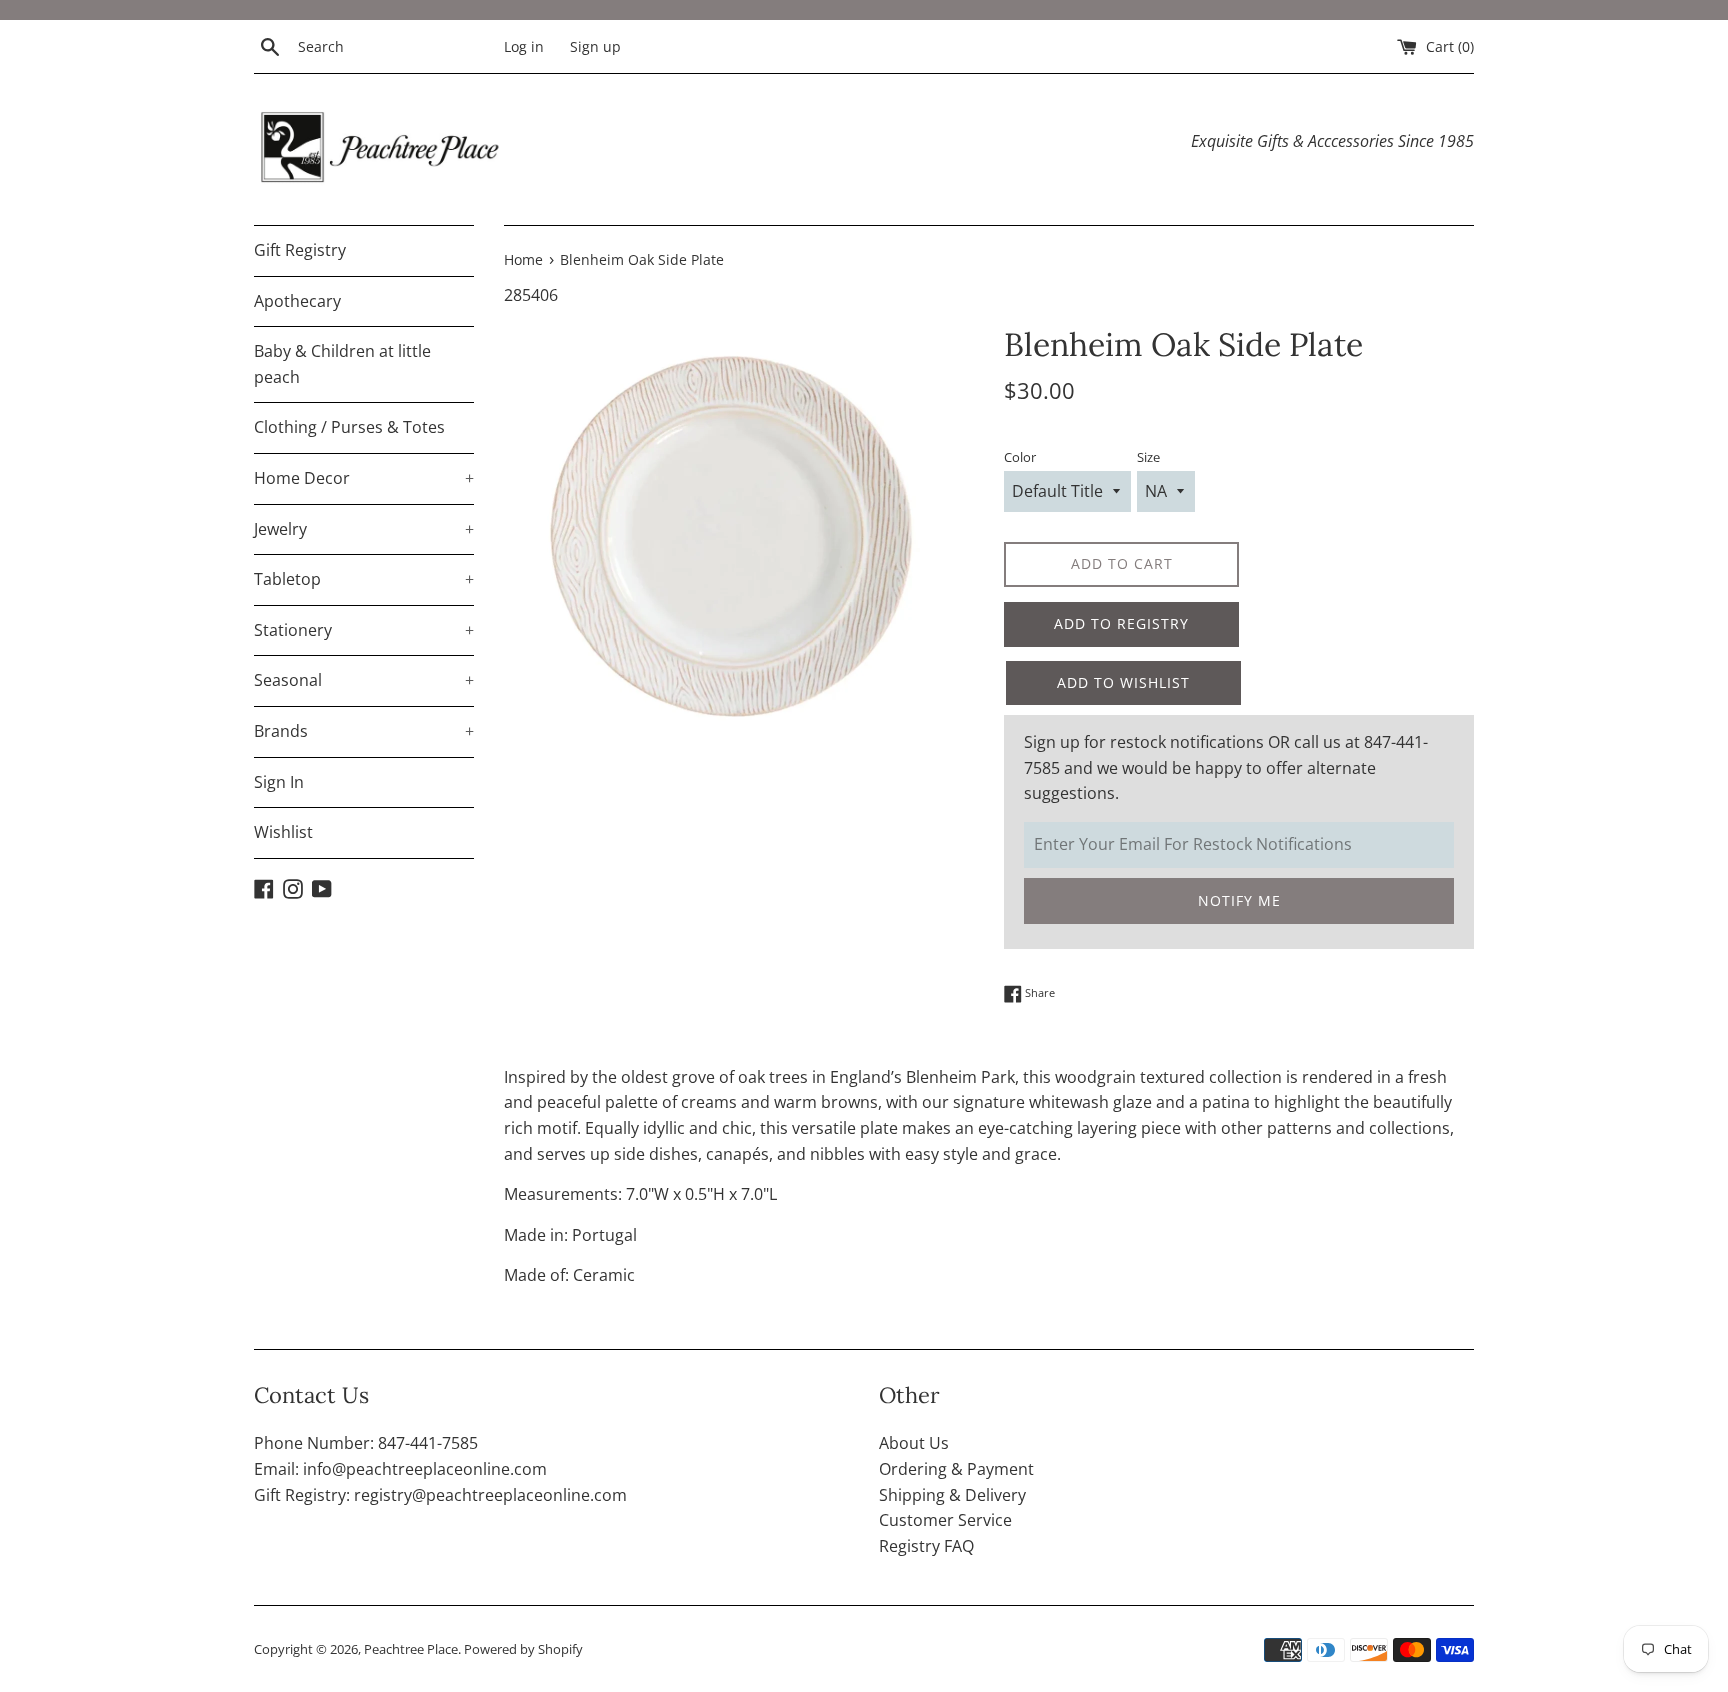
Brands (364, 731)
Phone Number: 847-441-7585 (366, 1443)
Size (1148, 457)
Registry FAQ (926, 1546)
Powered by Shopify (523, 1649)
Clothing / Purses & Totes (349, 427)
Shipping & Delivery (952, 1495)
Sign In (279, 782)
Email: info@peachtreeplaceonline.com (400, 1469)
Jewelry (364, 529)
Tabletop (364, 579)
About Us (914, 1443)
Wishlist (283, 832)
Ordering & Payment (956, 1469)
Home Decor (364, 478)
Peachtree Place (411, 1649)
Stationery (364, 630)
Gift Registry (300, 250)
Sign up (595, 46)
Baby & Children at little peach (342, 364)
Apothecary (297, 301)
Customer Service (945, 1520)
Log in (524, 46)
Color (1020, 457)
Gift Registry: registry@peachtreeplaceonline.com (440, 1495)
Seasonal (364, 680)
